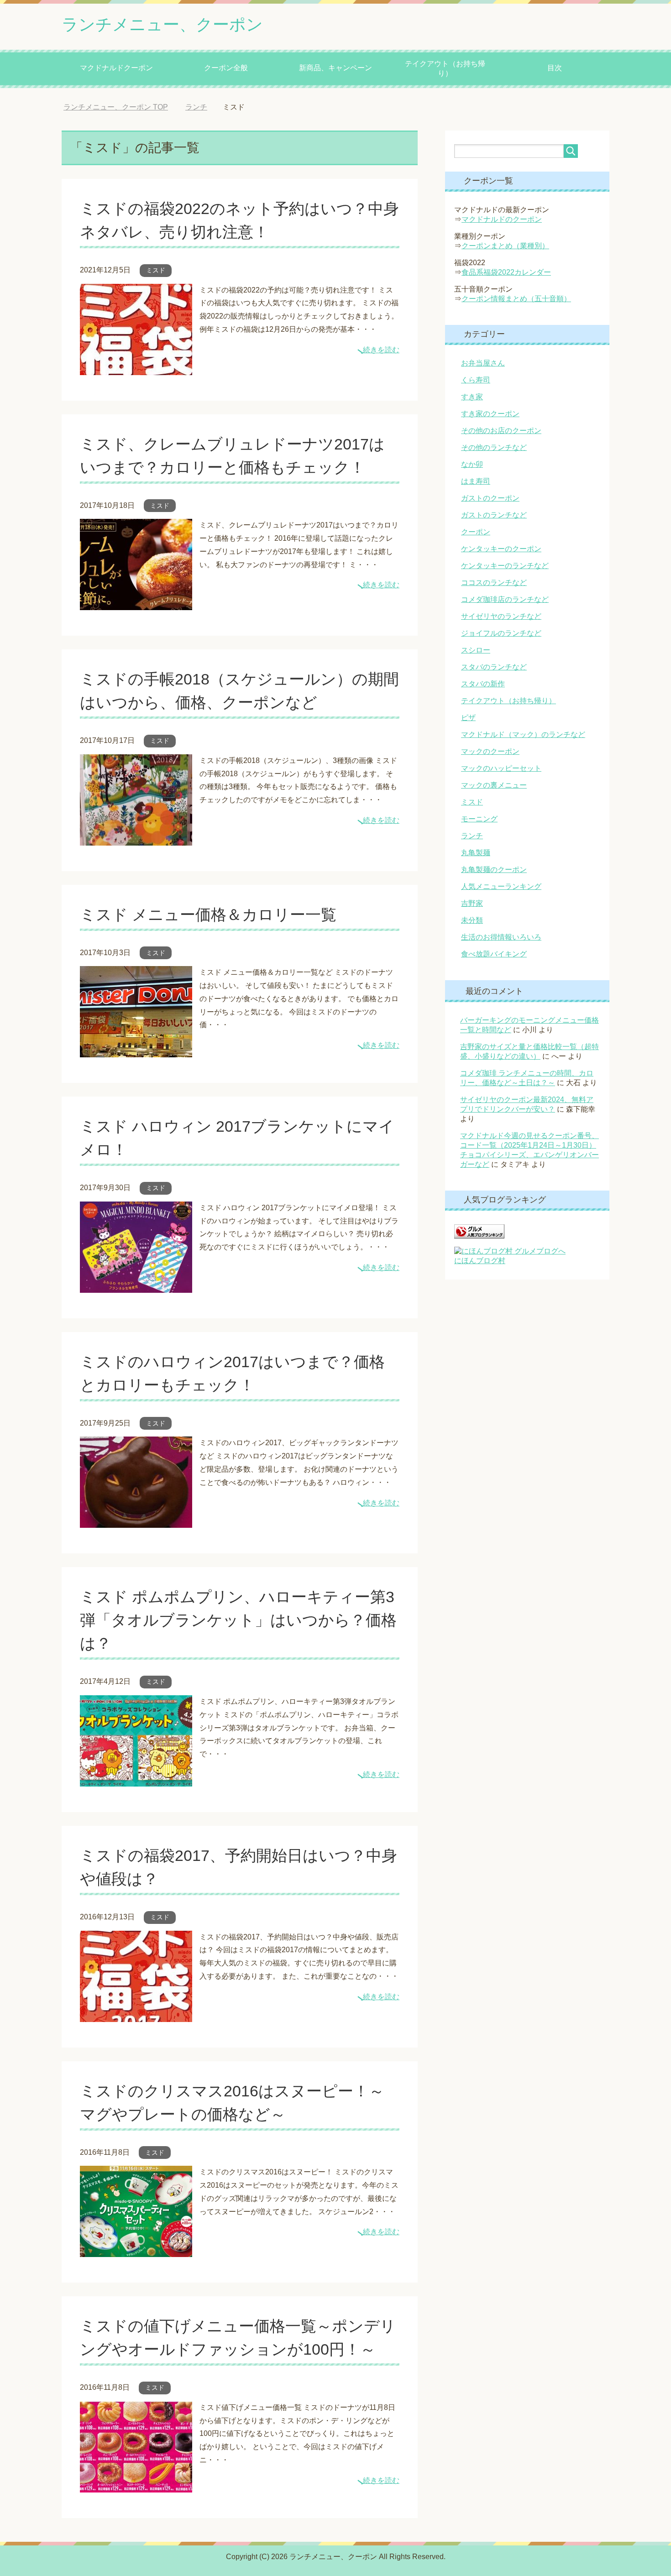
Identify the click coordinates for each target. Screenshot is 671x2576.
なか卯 (472, 464)
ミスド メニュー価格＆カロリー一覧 (208, 914)
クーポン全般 (226, 68)
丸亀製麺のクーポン (494, 870)
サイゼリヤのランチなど (501, 616)
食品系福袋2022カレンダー (506, 272)
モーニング (479, 819)
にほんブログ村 (480, 1261)
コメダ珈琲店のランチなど (505, 599)
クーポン (476, 532)
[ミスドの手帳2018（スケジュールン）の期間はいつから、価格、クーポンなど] (136, 839)
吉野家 (472, 903)
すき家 (472, 397)
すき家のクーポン (490, 414)
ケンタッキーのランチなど (505, 566)
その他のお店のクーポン (501, 431)
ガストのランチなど (494, 515)
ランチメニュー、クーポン (162, 24)
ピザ (468, 718)
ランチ (472, 836)
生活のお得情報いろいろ (501, 937)
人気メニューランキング (501, 886)
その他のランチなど (494, 447)
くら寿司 (476, 380)
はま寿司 (476, 481)
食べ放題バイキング (494, 954)
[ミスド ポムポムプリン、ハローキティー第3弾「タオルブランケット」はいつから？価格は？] (136, 1779)
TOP (123, 107)
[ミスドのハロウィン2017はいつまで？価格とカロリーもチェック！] (136, 1521)
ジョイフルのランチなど (501, 633)
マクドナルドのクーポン (502, 219)
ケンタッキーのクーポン (501, 549)
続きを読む (381, 350)
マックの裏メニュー (494, 785)
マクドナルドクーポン (116, 68)
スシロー (476, 650)
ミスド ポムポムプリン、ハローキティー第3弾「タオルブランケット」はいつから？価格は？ (238, 1620)
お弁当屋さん (483, 363)
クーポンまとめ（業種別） (505, 246)
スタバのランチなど (494, 667)
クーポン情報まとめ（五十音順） (516, 299)
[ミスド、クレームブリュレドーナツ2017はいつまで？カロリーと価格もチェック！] (136, 603)
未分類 (472, 920)
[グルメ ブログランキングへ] (479, 1234)
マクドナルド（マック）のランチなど (523, 734)
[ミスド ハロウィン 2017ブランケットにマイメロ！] (136, 1286)
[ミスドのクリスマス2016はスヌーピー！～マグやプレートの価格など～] (136, 2250)
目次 (555, 68)
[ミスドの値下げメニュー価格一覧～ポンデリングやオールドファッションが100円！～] (136, 2485)
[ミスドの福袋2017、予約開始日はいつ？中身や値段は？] (136, 2015)
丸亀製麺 (476, 853)
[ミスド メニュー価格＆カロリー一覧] (136, 1051)
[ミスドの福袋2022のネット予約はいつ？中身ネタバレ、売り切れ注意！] (136, 368)
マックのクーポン (490, 751)
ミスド (156, 270)
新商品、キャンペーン (335, 68)
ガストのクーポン (490, 498)
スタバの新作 (483, 684)
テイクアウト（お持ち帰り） (445, 68)
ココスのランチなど (494, 583)
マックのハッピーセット (501, 768)
